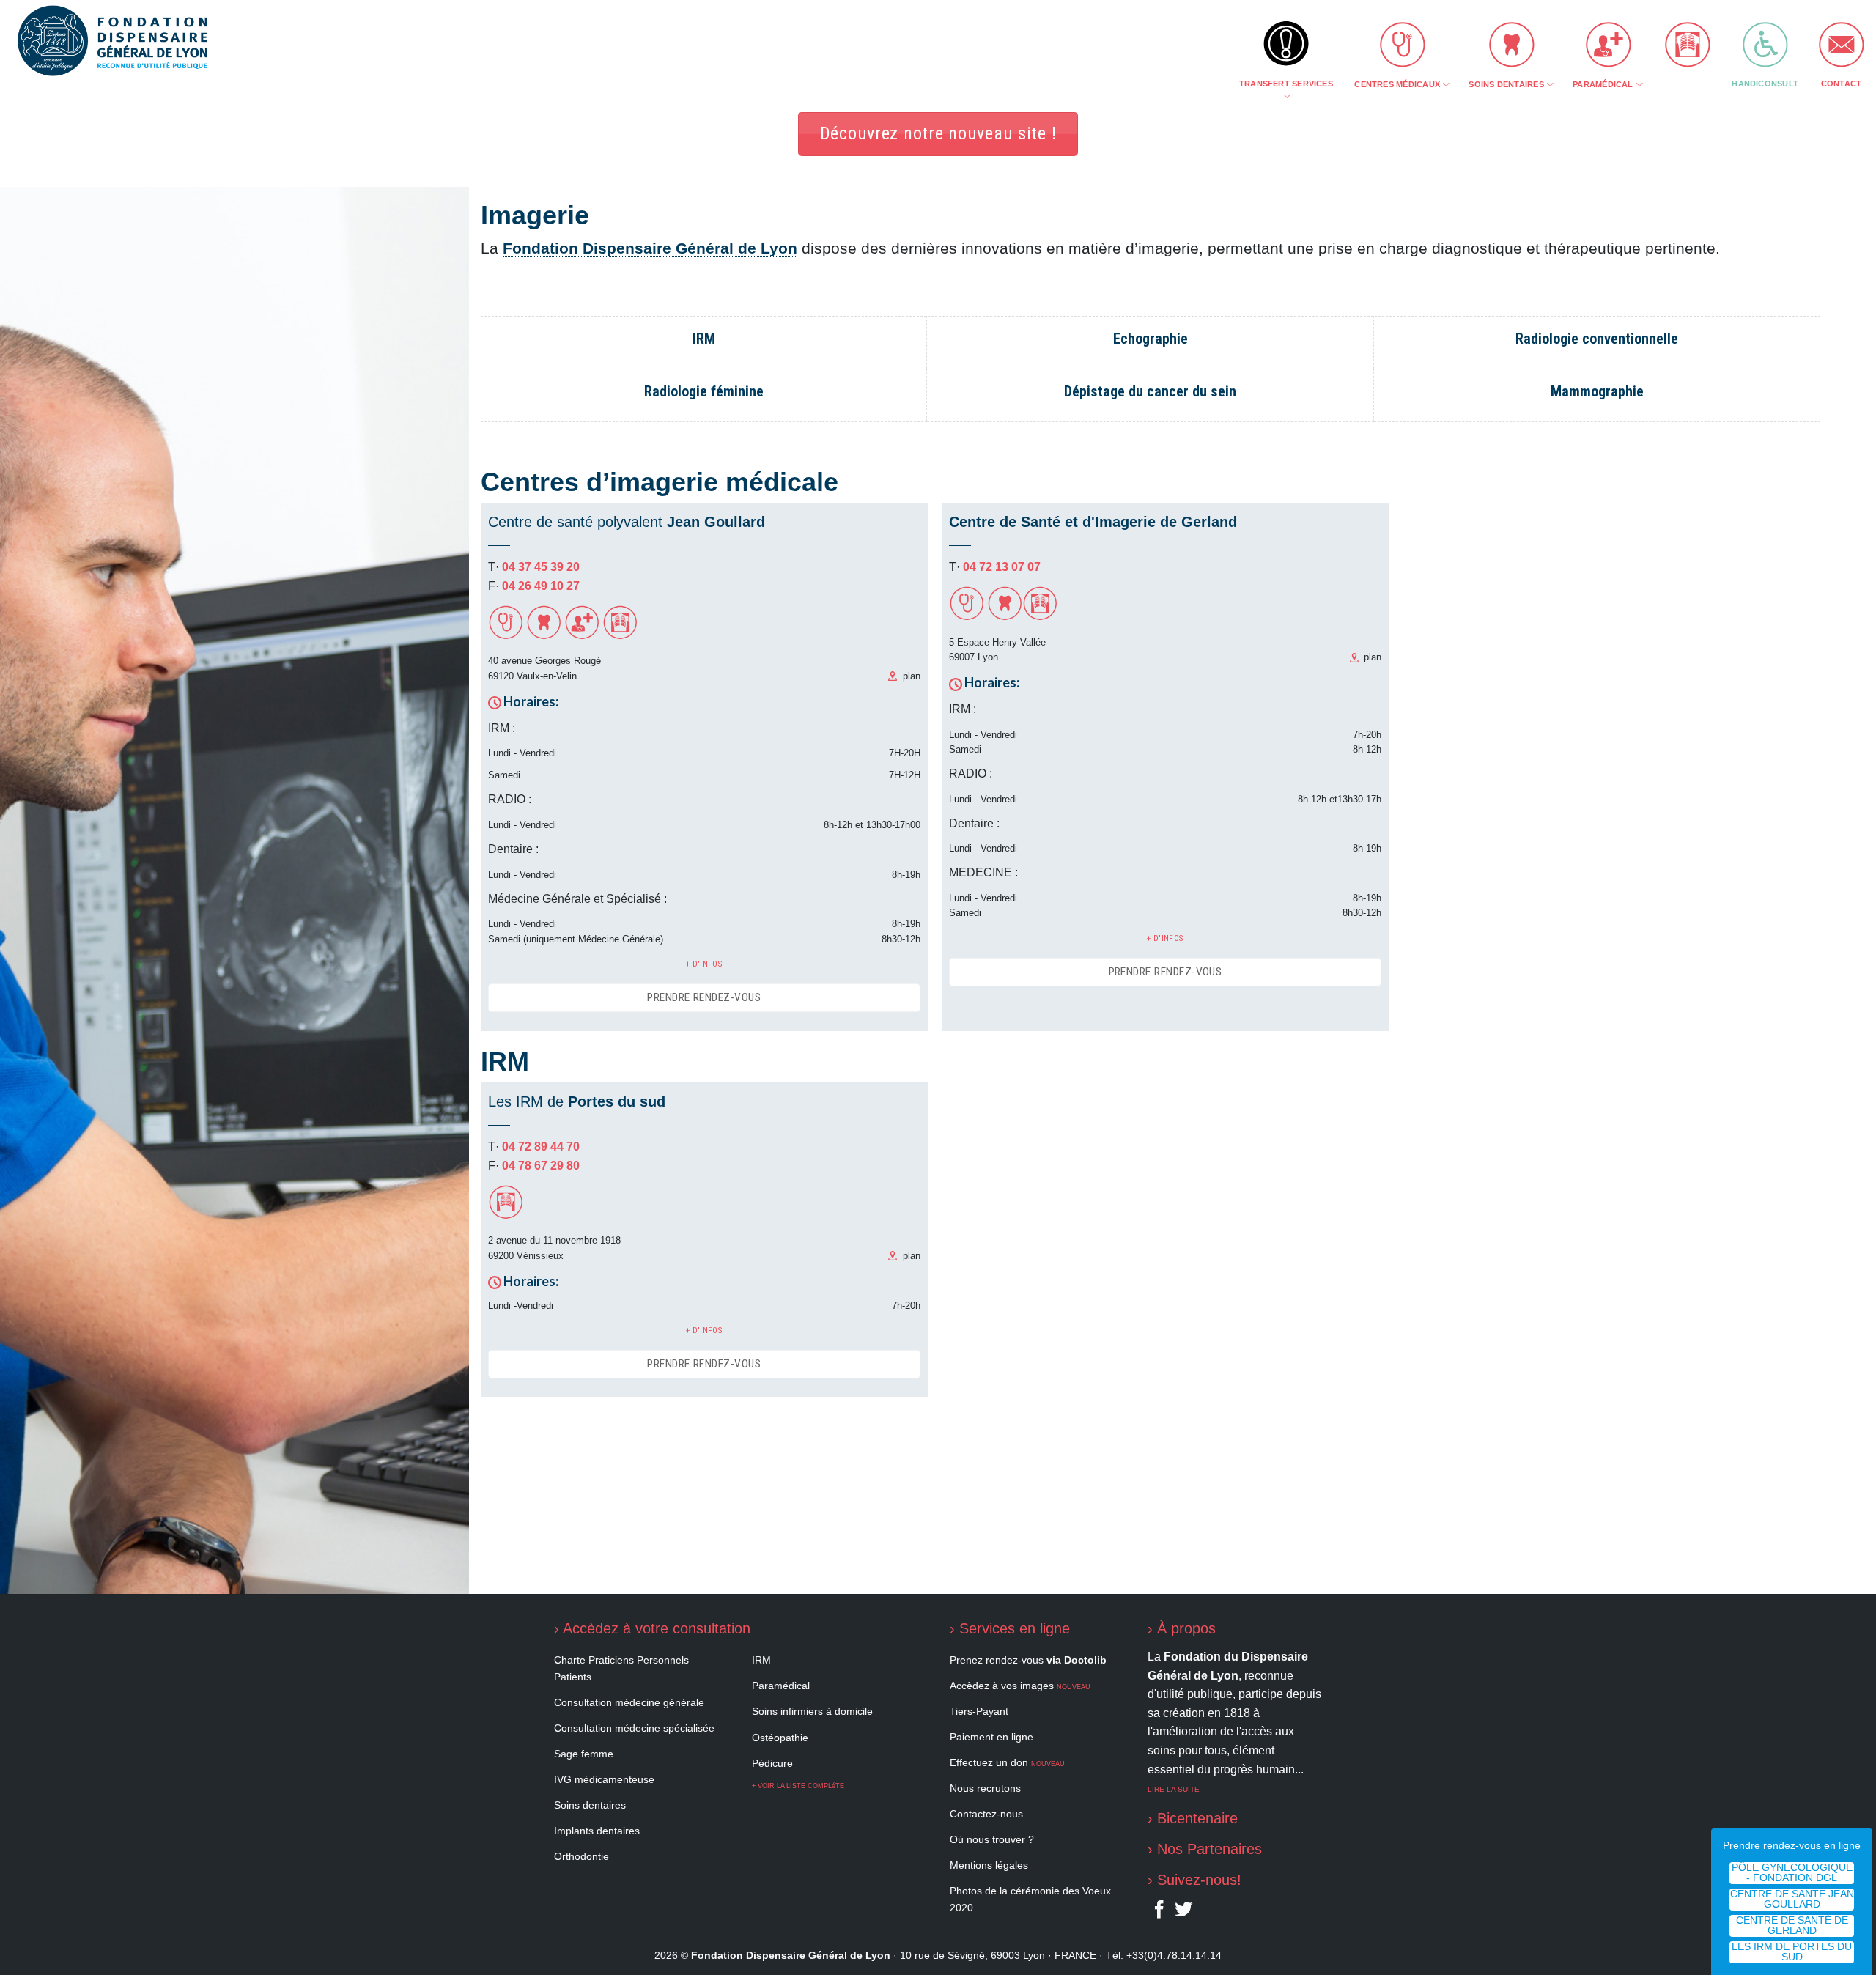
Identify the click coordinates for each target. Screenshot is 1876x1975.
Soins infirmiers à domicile (812, 1711)
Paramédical (1603, 84)
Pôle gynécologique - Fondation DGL (1792, 1873)
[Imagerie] (620, 636)
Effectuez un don (1007, 1762)
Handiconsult (1765, 84)
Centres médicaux (1397, 84)
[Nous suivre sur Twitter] (1183, 1913)
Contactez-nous (986, 1814)
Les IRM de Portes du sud (1792, 1952)
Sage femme (584, 1754)
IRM (761, 1660)
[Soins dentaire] (544, 636)
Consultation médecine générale (629, 1702)
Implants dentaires (597, 1831)
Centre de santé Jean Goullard (1792, 1899)
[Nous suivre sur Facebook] (1159, 1913)
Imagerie (1683, 84)
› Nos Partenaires (1205, 1849)
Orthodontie (581, 1856)
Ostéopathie (780, 1738)
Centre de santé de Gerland (1792, 1926)
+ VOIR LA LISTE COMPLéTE (798, 1786)
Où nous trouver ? (992, 1839)
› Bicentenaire (1193, 1818)
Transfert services (1286, 84)
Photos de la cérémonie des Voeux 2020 (1030, 1899)
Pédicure (772, 1763)
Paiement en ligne (991, 1737)
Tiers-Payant (979, 1711)
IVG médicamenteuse (604, 1779)
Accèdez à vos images (1020, 1686)
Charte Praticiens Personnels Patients (621, 1668)
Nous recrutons (985, 1788)
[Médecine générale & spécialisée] (506, 636)
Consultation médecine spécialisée (634, 1728)
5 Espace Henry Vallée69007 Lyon (997, 650)
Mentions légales (989, 1865)
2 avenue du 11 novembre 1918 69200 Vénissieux (554, 1248)
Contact (1842, 84)
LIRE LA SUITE (1174, 1789)
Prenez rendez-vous (1028, 1660)
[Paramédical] (582, 636)
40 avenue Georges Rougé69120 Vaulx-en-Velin (544, 668)
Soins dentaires (1506, 84)
